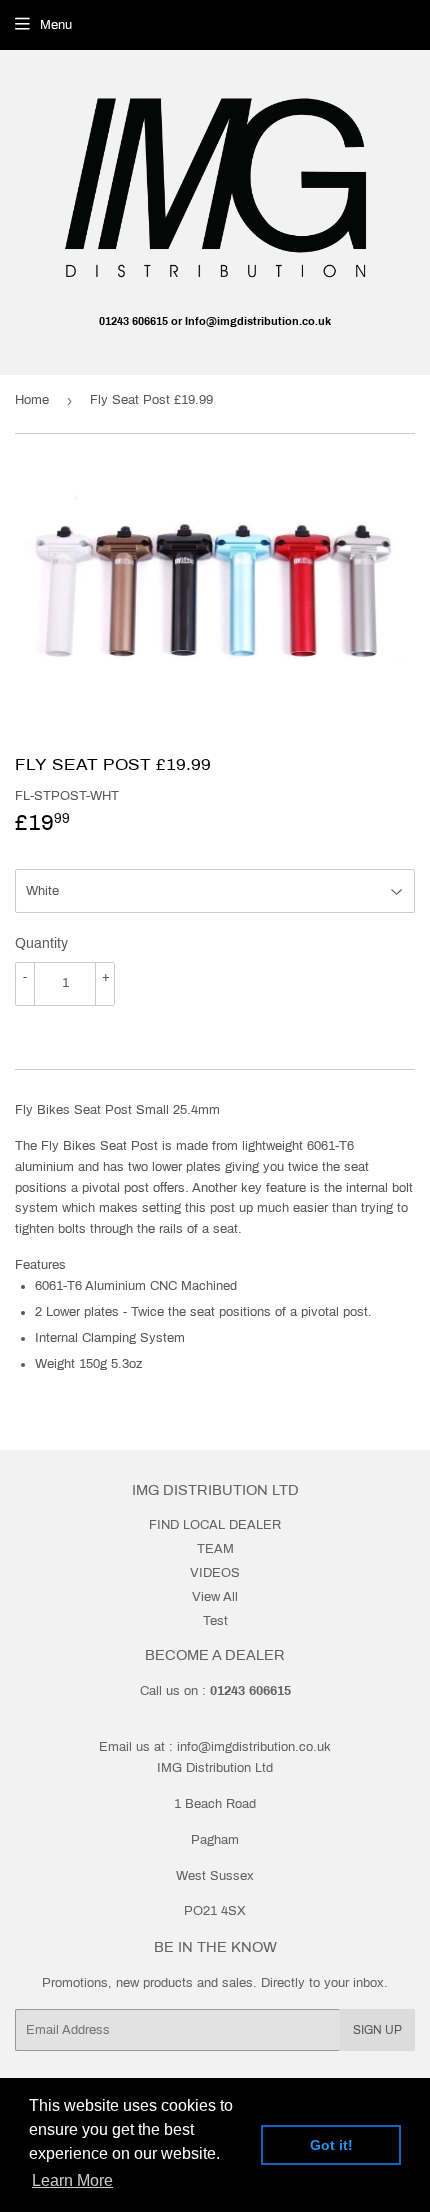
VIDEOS (215, 1573)
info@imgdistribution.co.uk (254, 1747)
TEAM (215, 1549)
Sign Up (377, 2030)
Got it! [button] (331, 2145)
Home (32, 400)
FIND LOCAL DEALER (215, 1525)
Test (215, 1621)
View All (215, 1597)
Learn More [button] (72, 2180)
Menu (56, 25)
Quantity (41, 943)
